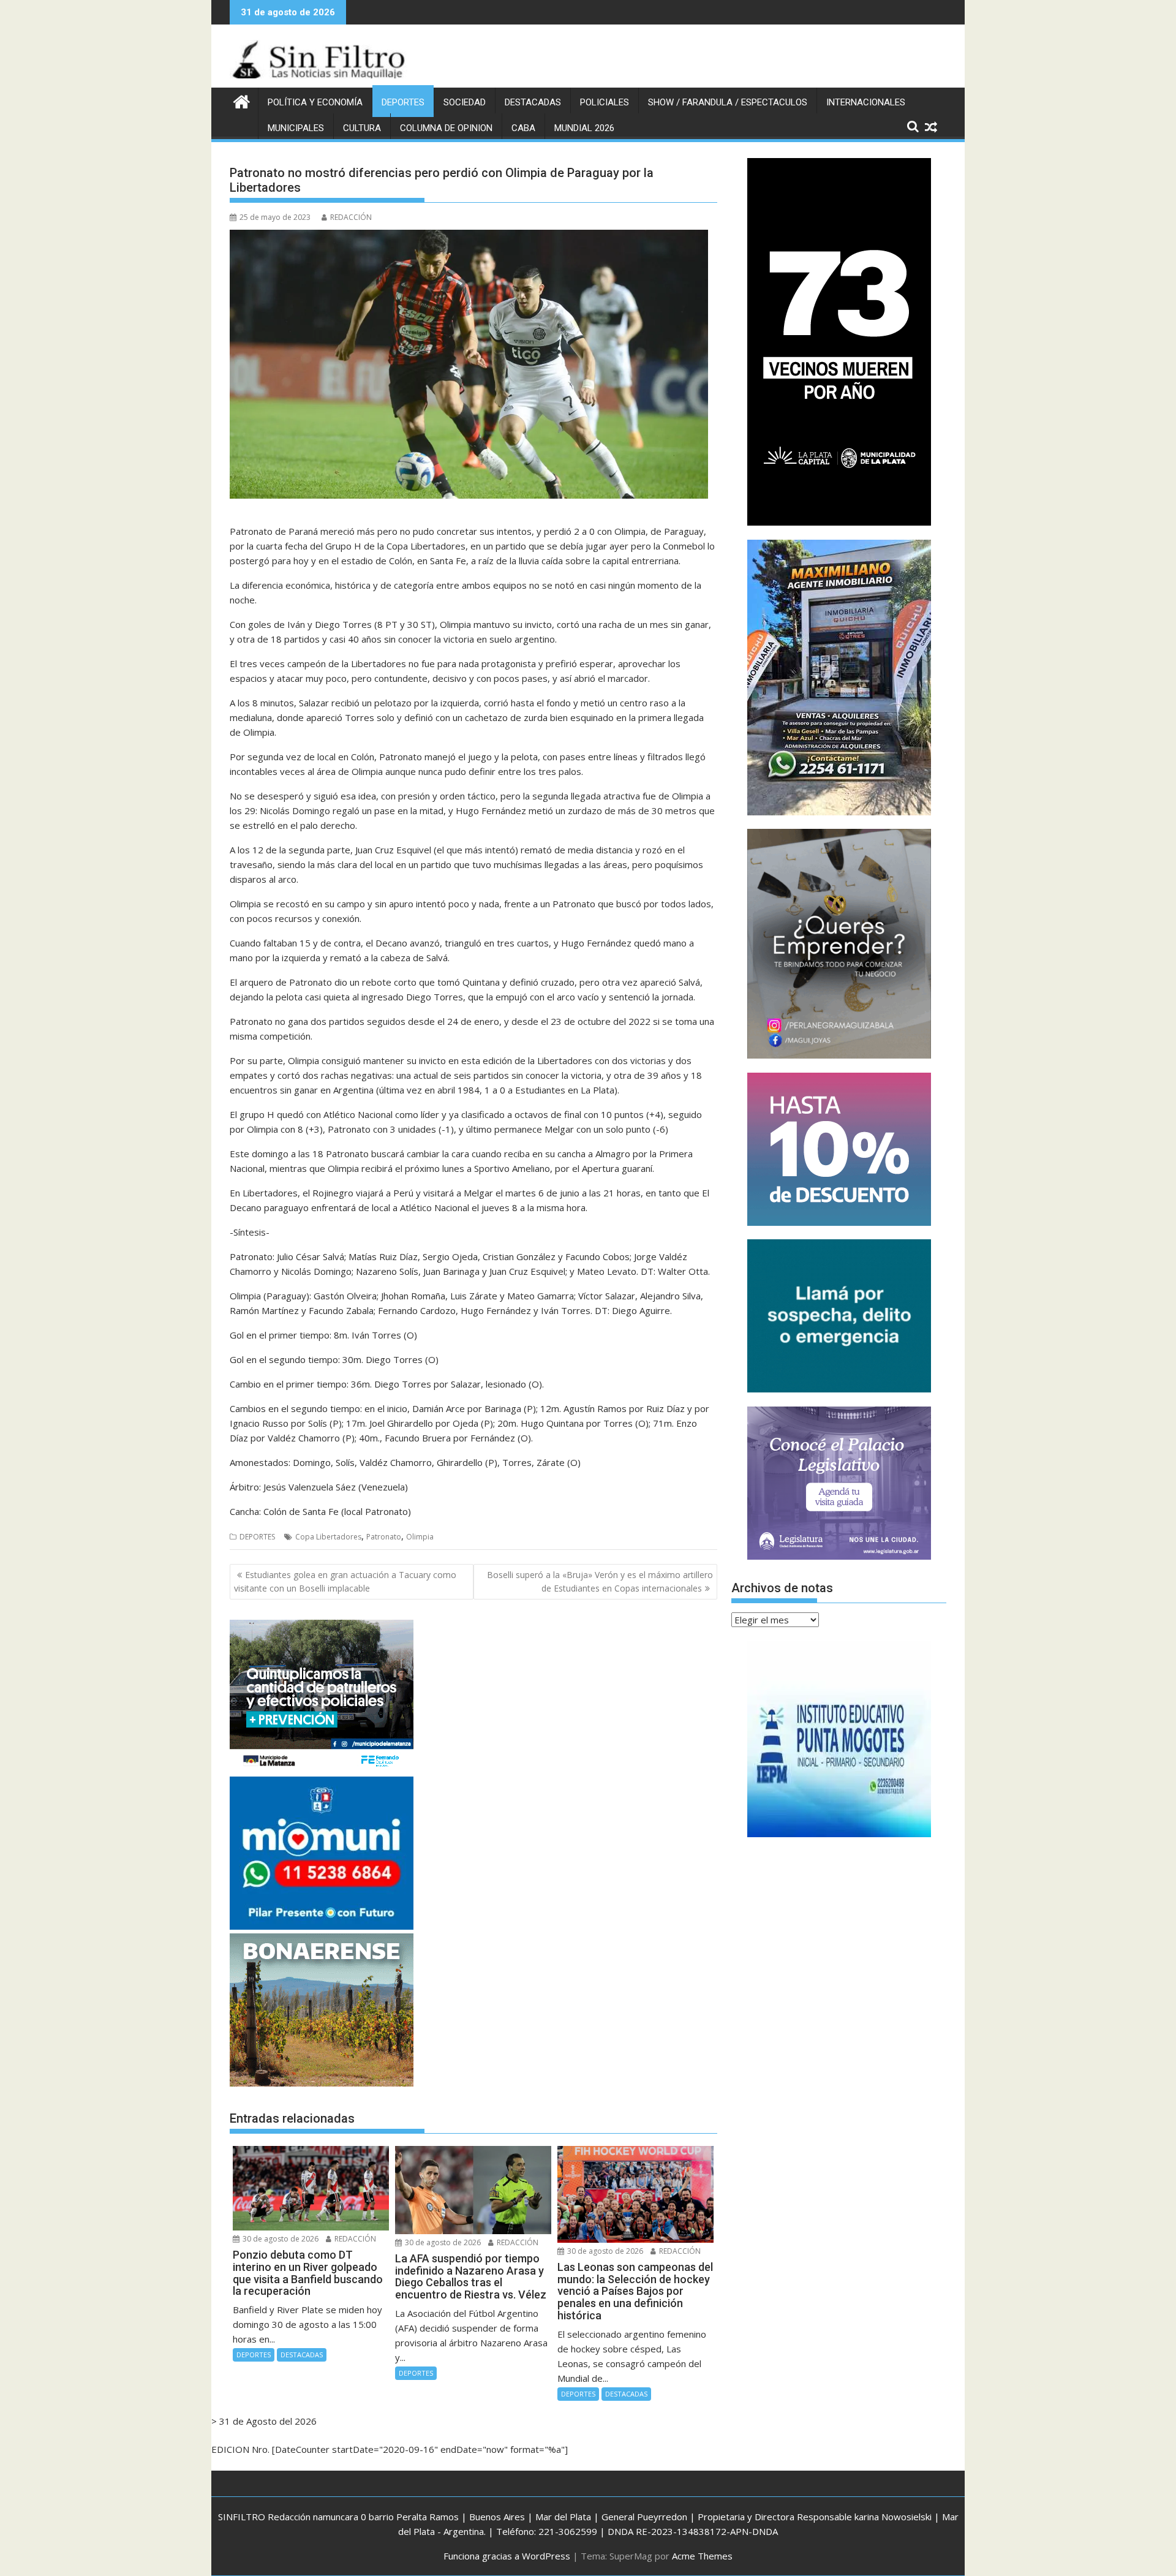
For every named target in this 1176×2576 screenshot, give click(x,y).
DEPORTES (403, 102)
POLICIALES (605, 102)
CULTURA (362, 128)
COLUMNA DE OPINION (446, 128)
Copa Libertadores (328, 1537)
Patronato (384, 1537)
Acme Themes (702, 2556)
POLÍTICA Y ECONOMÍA (315, 102)
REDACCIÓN (351, 217)
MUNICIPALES (296, 128)
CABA (523, 128)
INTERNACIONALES (866, 102)
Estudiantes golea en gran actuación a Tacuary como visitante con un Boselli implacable (345, 1581)
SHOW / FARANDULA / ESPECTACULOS (728, 102)
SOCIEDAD (465, 102)
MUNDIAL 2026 (584, 128)
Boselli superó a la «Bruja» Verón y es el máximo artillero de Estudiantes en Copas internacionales (600, 1581)
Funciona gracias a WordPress (507, 2556)
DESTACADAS (533, 102)
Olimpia (420, 1537)
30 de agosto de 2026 (280, 2239)
